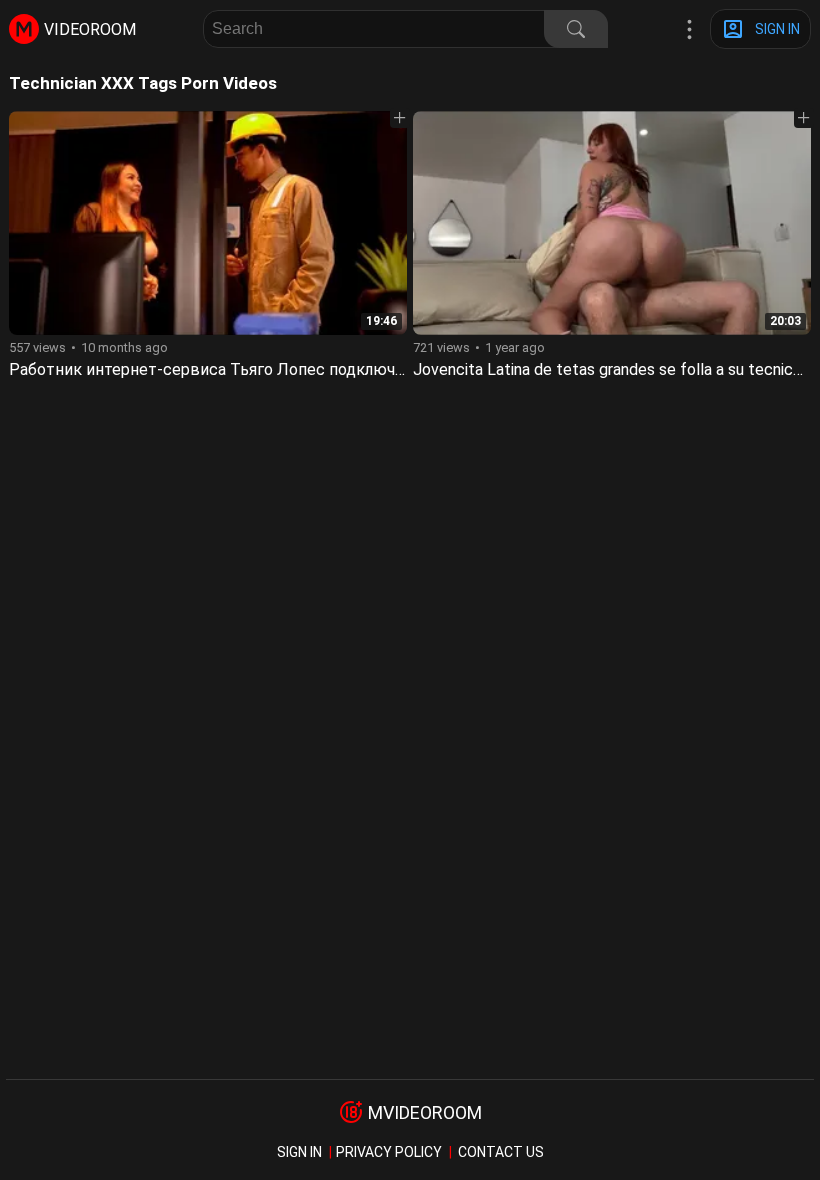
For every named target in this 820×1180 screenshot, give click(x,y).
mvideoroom (425, 1112)
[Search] (576, 29)
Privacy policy (389, 1152)
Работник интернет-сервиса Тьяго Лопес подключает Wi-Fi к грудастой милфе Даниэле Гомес (369, 369)
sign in (299, 1152)
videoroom (90, 29)
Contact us (501, 1152)
